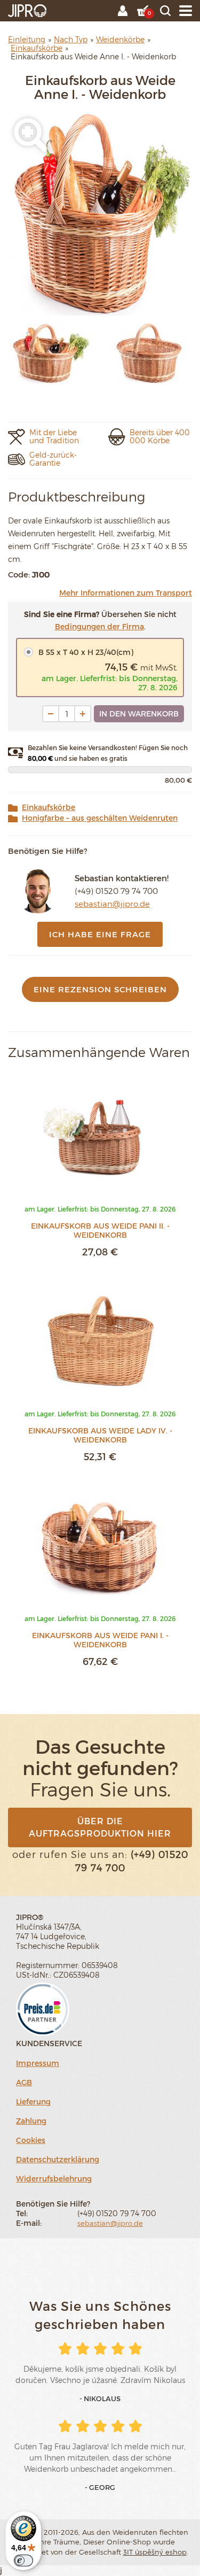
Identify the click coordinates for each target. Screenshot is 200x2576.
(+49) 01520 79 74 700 (116, 891)
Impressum (38, 2063)
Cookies (31, 2140)
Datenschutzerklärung (58, 2159)
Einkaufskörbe (49, 807)
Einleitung (27, 39)
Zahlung (31, 2121)
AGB (24, 2082)
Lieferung (33, 2101)
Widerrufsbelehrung (54, 2178)
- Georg (100, 2487)
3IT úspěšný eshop (155, 2552)
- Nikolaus (100, 2398)
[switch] (23, 2560)
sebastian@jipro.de (112, 904)
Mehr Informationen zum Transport (126, 593)
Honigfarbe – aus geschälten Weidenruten (100, 818)
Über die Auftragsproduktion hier (100, 1827)
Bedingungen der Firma (99, 626)
